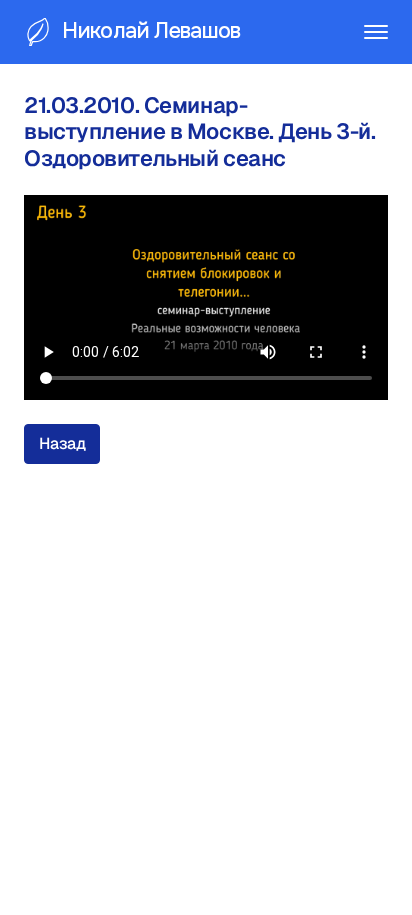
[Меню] (376, 32)
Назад (62, 443)
